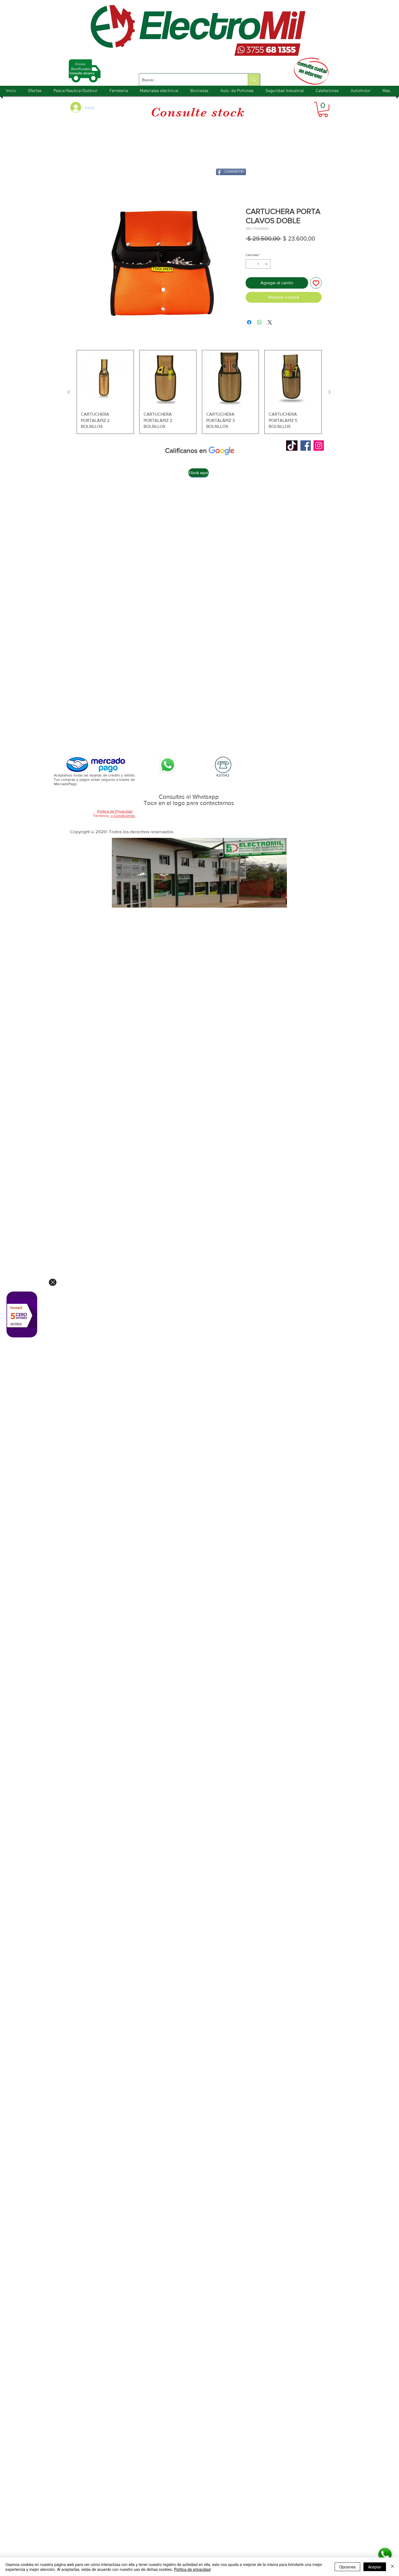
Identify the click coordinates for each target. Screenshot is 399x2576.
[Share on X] (270, 323)
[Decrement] (249, 265)
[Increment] (267, 265)
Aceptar (375, 2567)
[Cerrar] (392, 2567)
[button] (323, 109)
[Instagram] (319, 446)
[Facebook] (306, 446)
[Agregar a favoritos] (316, 284)
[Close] (53, 1282)
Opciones (347, 2567)
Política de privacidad (192, 2569)
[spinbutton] (258, 265)
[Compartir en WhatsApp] (259, 323)
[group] (199, 393)
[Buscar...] (254, 80)
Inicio (83, 188)
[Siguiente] (330, 393)
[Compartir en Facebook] (249, 323)
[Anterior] (69, 393)
